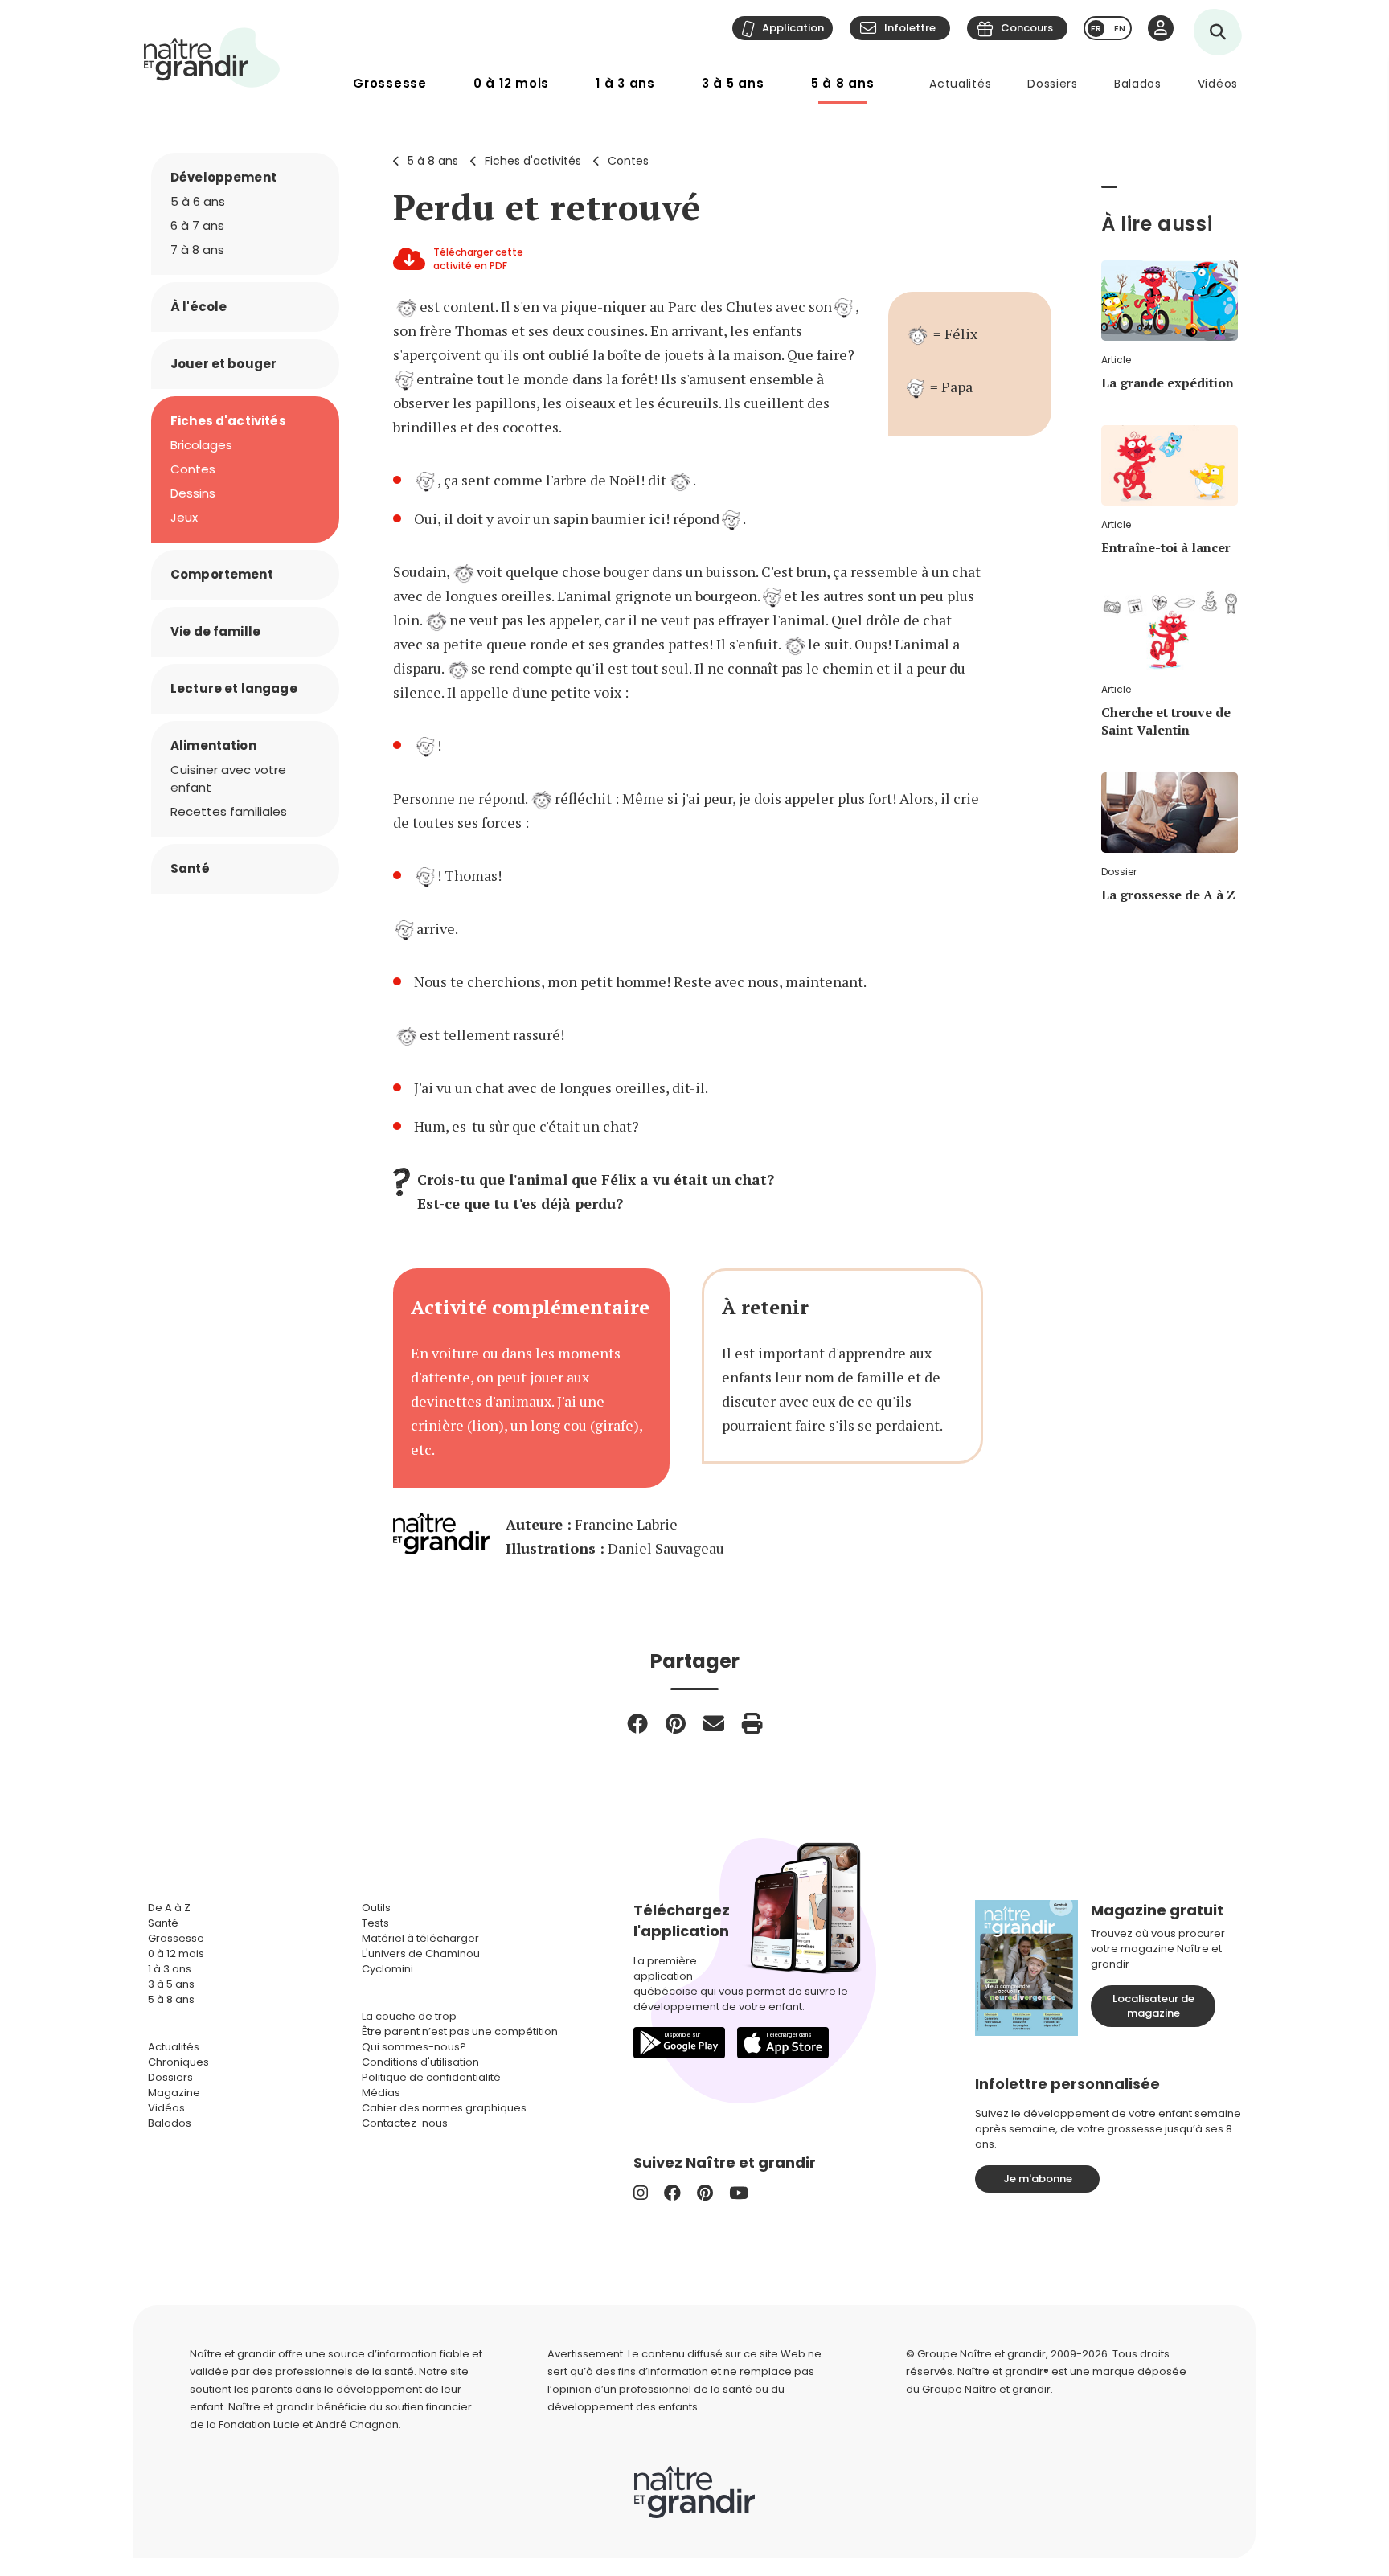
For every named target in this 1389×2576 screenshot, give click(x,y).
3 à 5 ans (733, 83)
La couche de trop (409, 2016)
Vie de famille (215, 631)
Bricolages (201, 445)
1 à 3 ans (625, 83)
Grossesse (390, 83)
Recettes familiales (229, 811)
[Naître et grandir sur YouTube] (739, 2193)
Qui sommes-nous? (414, 2047)
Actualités (960, 84)
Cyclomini (387, 1969)
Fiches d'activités (533, 161)
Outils (376, 1908)
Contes (628, 161)
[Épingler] (676, 1723)
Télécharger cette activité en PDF (478, 259)
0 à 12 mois (511, 83)
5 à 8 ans (843, 83)
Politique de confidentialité (431, 2077)
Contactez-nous (405, 2123)
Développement (223, 177)
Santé (190, 868)
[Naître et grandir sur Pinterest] (705, 2193)
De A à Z (169, 1908)
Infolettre (910, 28)
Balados (1138, 84)
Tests (375, 1923)
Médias (381, 2093)
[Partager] (637, 1723)
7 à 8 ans (197, 250)
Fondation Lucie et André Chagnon (309, 2424)
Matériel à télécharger (420, 1938)
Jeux (184, 517)
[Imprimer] (752, 1723)
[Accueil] (212, 57)
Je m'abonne (1038, 2179)
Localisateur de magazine (1153, 2006)
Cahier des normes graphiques (444, 2108)
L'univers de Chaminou (421, 1954)
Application (793, 28)
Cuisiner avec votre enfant (228, 778)
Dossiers (1053, 84)
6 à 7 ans (197, 225)
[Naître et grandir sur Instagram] (641, 2193)
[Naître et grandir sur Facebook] (672, 2193)
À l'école (199, 307)
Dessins (193, 493)
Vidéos (1218, 84)
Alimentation (213, 745)
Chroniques (178, 2062)
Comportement (222, 574)
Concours (1027, 28)
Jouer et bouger (223, 364)
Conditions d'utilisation (420, 2062)
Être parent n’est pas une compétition (460, 2031)
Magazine (174, 2093)
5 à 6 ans (198, 201)
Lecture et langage (234, 688)
